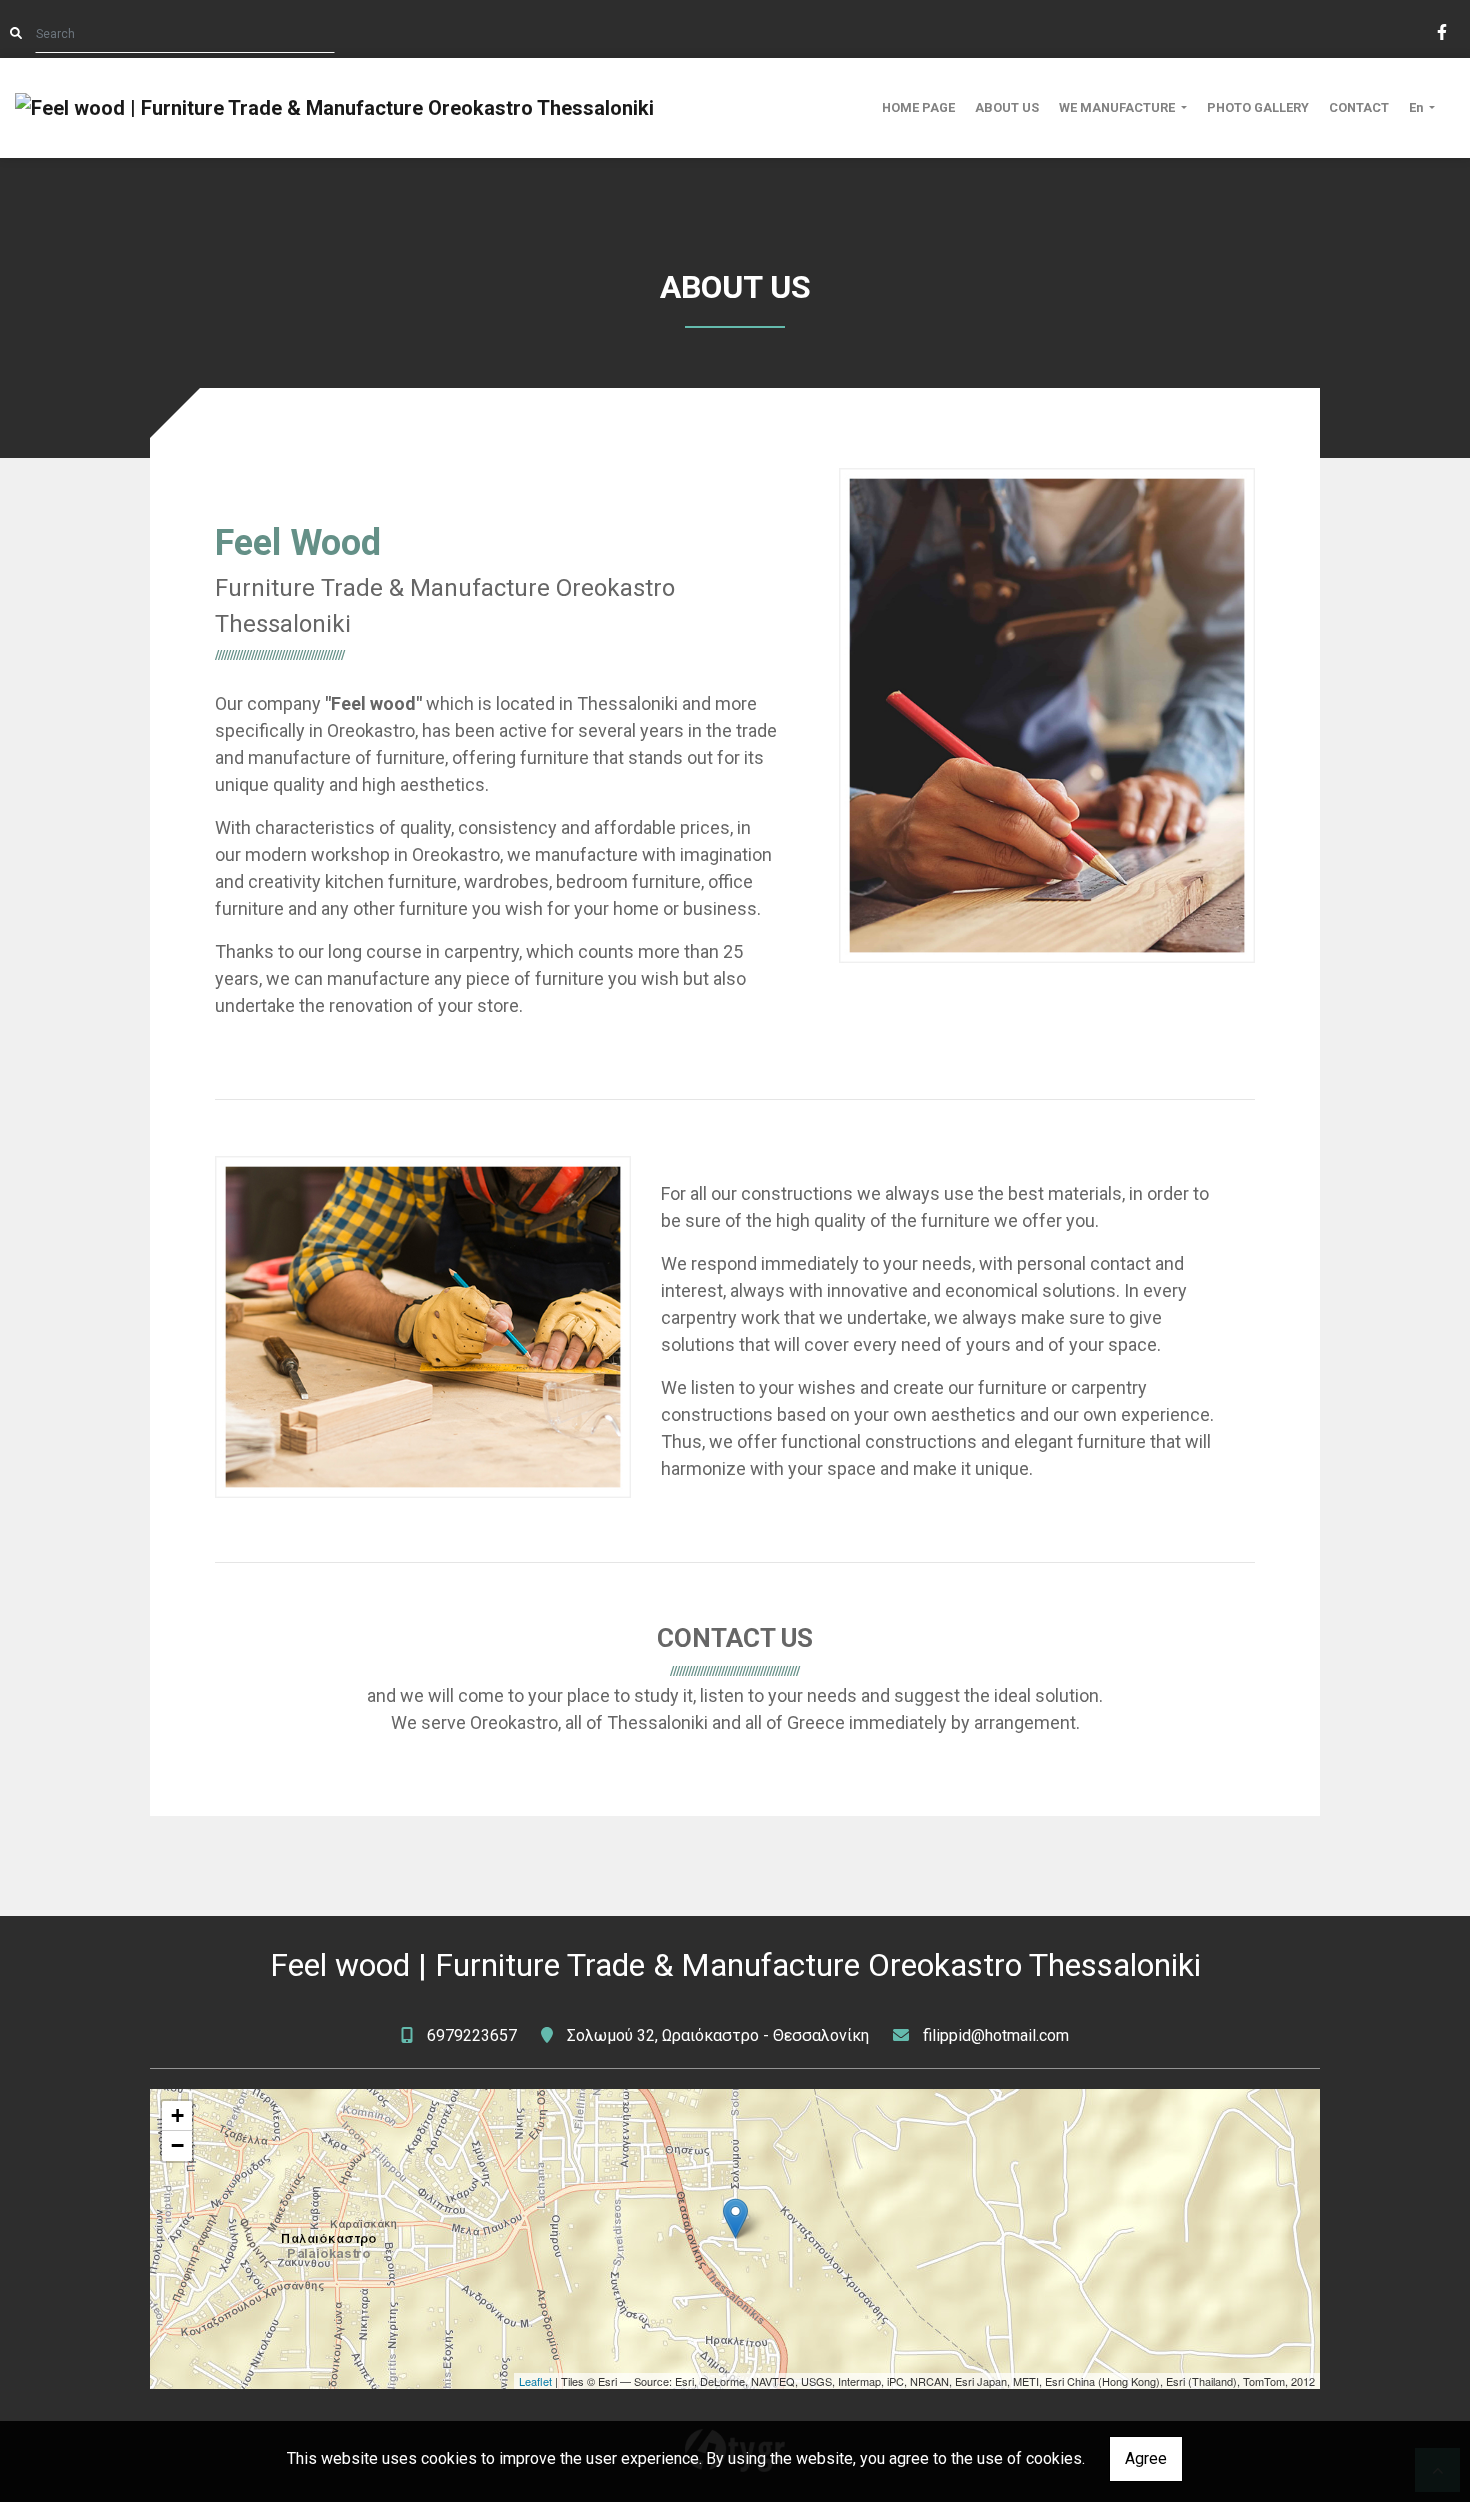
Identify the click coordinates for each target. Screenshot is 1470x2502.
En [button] (1417, 107)
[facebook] (1441, 30)
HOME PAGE (918, 107)
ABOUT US (1007, 107)
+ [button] (177, 2115)
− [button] (177, 2145)
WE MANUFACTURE (1118, 107)
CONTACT (1359, 107)
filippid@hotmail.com (996, 2035)
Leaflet (535, 2381)
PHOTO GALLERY (1258, 107)
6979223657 (472, 2035)
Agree (1146, 2458)
